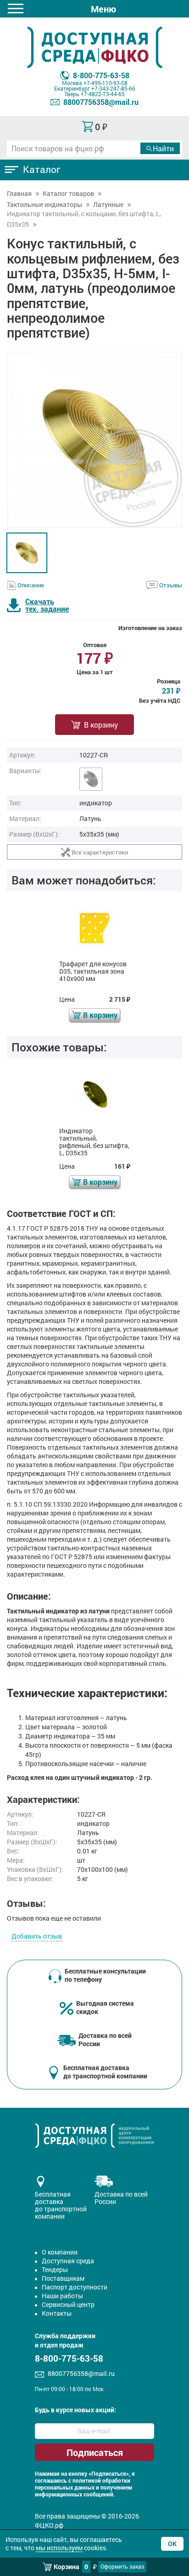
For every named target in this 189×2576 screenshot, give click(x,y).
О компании (60, 2252)
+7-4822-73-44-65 (103, 94)
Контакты (57, 2313)
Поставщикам (63, 2278)
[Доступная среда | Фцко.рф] (94, 47)
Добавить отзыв (37, 1936)
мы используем (59, 2548)
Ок (172, 2544)
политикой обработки (101, 2481)
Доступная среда (68, 2261)
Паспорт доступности (75, 2287)
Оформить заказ (122, 2566)
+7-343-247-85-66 (113, 88)
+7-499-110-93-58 (106, 83)
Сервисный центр (68, 2304)
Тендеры (55, 2269)
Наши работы (62, 2296)
